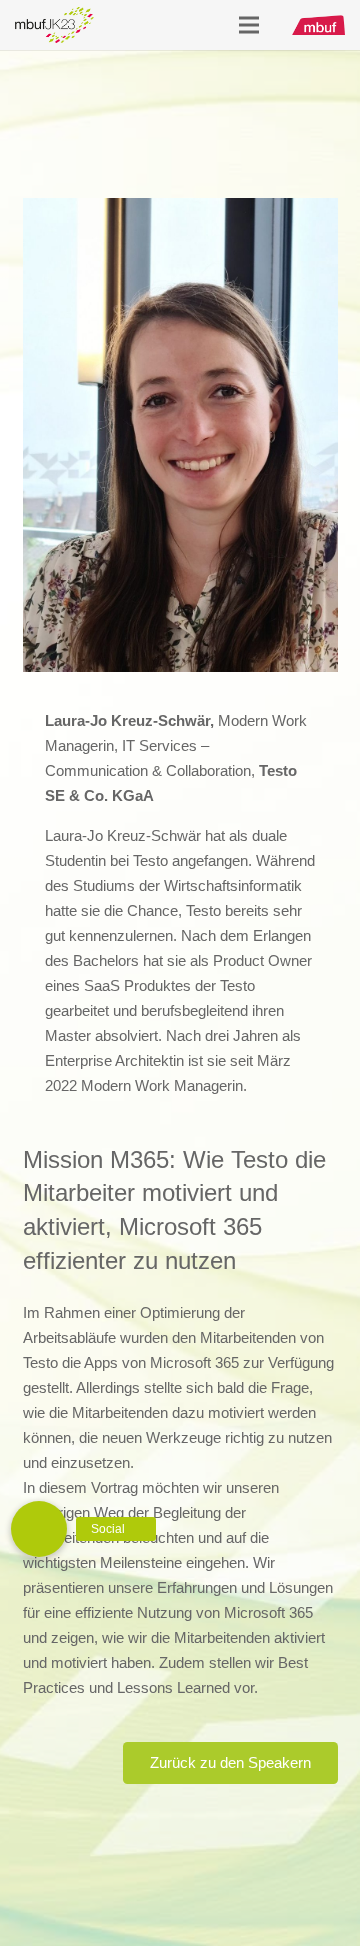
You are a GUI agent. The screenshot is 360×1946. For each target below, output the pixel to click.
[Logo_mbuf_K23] (54, 25)
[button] (39, 1529)
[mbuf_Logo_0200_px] (318, 25)
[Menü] (249, 25)
